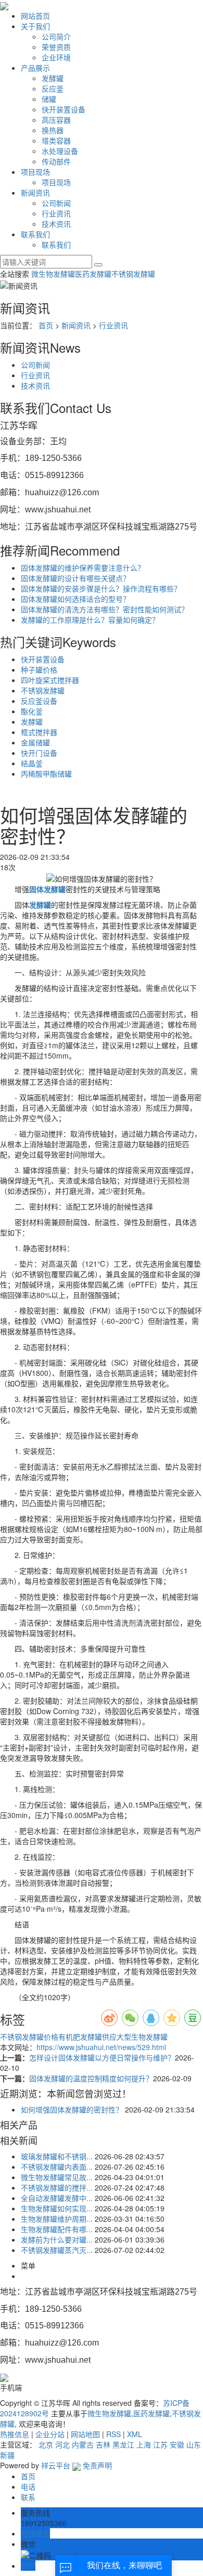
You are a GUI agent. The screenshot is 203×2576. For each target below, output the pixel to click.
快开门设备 (39, 753)
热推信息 (15, 2434)
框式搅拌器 (39, 732)
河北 (62, 2444)
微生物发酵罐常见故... (57, 2177)
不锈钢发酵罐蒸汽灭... (57, 2250)
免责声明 (97, 2465)
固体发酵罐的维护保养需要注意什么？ (83, 568)
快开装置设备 (64, 109)
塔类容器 (56, 140)
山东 (194, 2444)
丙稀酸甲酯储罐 (46, 774)
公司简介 (56, 36)
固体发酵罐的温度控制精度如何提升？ (91, 2078)
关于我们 (35, 26)
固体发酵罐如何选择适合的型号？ (75, 599)
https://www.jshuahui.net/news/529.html (101, 2047)
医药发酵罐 (93, 274)
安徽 (177, 2444)
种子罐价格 (39, 669)
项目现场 (35, 172)
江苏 (160, 2444)
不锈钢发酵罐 (133, 274)
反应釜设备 (39, 701)
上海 (144, 2444)
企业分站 (50, 2434)
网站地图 (85, 2434)
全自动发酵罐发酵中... (57, 2198)
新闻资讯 (35, 192)
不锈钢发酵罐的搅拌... (57, 2187)
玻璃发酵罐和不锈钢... (57, 2156)
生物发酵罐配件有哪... (57, 2229)
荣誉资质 (56, 47)
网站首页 (35, 16)
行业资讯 (56, 213)
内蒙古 (83, 2444)
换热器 (53, 130)
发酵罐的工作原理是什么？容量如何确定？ (90, 620)
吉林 (103, 2444)
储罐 (49, 99)
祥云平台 (56, 2465)
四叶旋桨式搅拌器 (50, 680)
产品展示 (35, 68)
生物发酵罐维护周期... (57, 2219)
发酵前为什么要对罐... (57, 2239)
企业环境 (56, 57)
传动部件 (56, 161)
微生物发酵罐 (53, 274)
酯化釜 (32, 711)
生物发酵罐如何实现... (57, 2208)
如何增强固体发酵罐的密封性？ (72, 2109)
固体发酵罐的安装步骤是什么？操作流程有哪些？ (101, 588)
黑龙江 (123, 2444)
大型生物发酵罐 (142, 2037)
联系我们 (35, 234)
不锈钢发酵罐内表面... (57, 2167)
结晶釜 (32, 763)
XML (135, 2434)
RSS (113, 2434)
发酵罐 (53, 78)
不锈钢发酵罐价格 (29, 2037)
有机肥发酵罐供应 (87, 2037)
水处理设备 (60, 151)
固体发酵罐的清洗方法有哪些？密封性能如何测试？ (105, 609)
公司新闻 (56, 203)
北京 (46, 2444)
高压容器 (56, 120)
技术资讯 (56, 224)
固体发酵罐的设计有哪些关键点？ (75, 578)
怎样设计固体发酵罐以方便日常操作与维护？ (102, 2057)
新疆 (7, 2455)
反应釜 (53, 88)
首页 (46, 325)
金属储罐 (35, 742)
